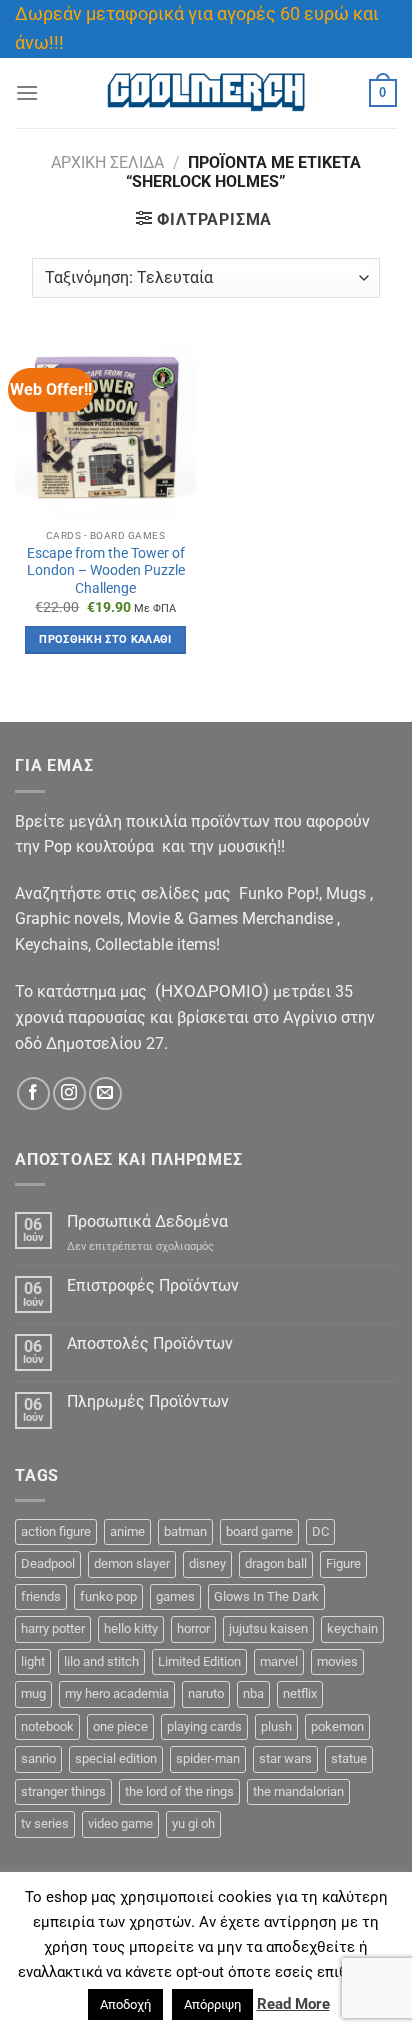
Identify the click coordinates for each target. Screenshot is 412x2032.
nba (253, 1693)
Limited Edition (199, 1661)
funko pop (108, 1596)
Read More (293, 2004)
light (33, 1661)
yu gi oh (193, 1823)
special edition (116, 1758)
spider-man (208, 1758)
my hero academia (117, 1693)
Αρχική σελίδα (107, 162)
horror (193, 1628)
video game (120, 1823)
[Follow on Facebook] (33, 1093)
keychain (352, 1628)
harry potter (53, 1628)
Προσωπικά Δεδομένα (147, 1221)
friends (41, 1596)
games (175, 1596)
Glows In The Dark (266, 1596)
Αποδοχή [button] (125, 2004)
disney (207, 1563)
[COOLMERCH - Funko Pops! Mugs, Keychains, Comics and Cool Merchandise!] (206, 92)
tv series (45, 1823)
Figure (343, 1563)
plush (276, 1726)
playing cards (204, 1726)
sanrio (38, 1758)
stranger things (63, 1791)
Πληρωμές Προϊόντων (148, 1401)
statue (349, 1758)
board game (259, 1531)
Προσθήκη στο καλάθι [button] (105, 639)
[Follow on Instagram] (69, 1093)
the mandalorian (298, 1791)
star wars (285, 1758)
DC (320, 1531)
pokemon (337, 1726)
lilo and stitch (101, 1661)
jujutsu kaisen (268, 1628)
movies (337, 1661)
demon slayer (132, 1563)
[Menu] (27, 92)
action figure (56, 1531)
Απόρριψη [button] (212, 2004)
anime (127, 1531)
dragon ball (276, 1563)
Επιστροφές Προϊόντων (153, 1285)
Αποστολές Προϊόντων (150, 1343)
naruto (206, 1693)
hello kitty (131, 1628)
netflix (300, 1693)
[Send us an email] (105, 1093)
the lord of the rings (179, 1791)
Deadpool (48, 1563)
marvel (279, 1661)
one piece (120, 1726)
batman (185, 1531)
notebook (47, 1726)
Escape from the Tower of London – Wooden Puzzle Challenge (106, 570)
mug (33, 1693)
